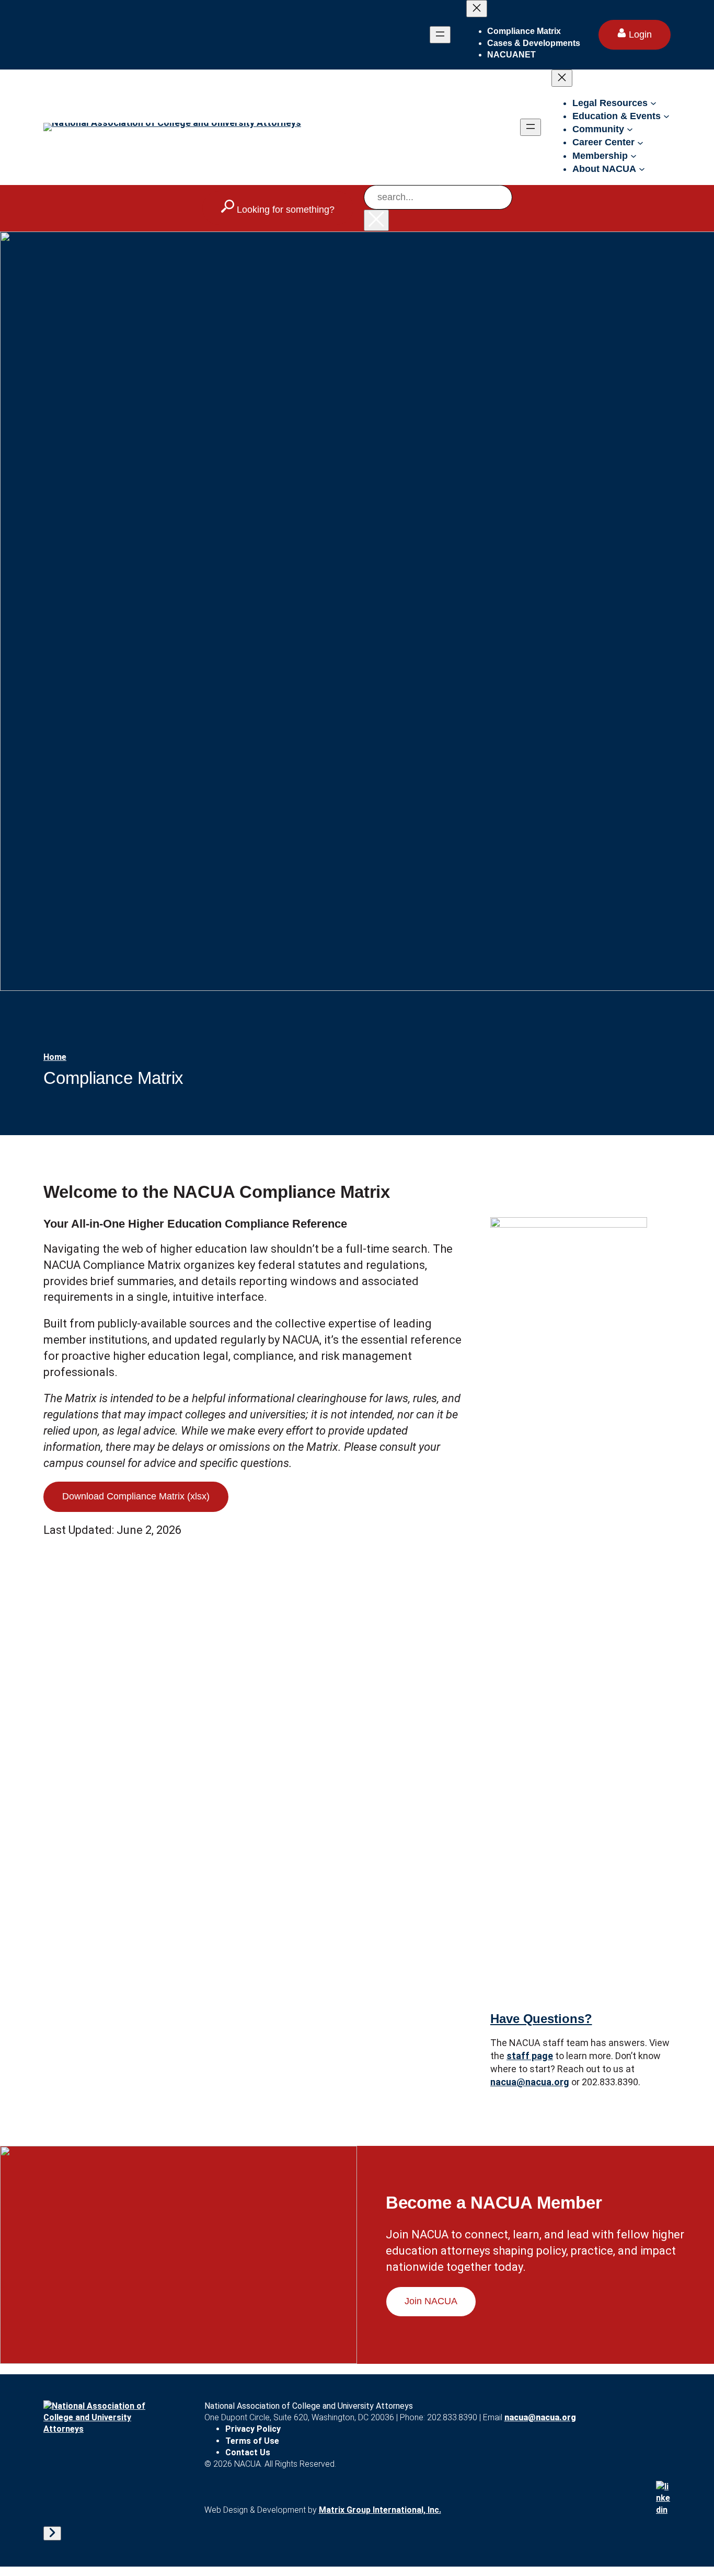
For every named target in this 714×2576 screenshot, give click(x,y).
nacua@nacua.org (530, 2082)
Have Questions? (541, 2019)
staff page (530, 2056)
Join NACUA (431, 2301)
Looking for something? (284, 210)
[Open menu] (440, 35)
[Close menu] (477, 9)
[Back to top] (52, 2533)
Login (639, 34)
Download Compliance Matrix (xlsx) (136, 1496)
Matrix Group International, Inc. (380, 2510)
